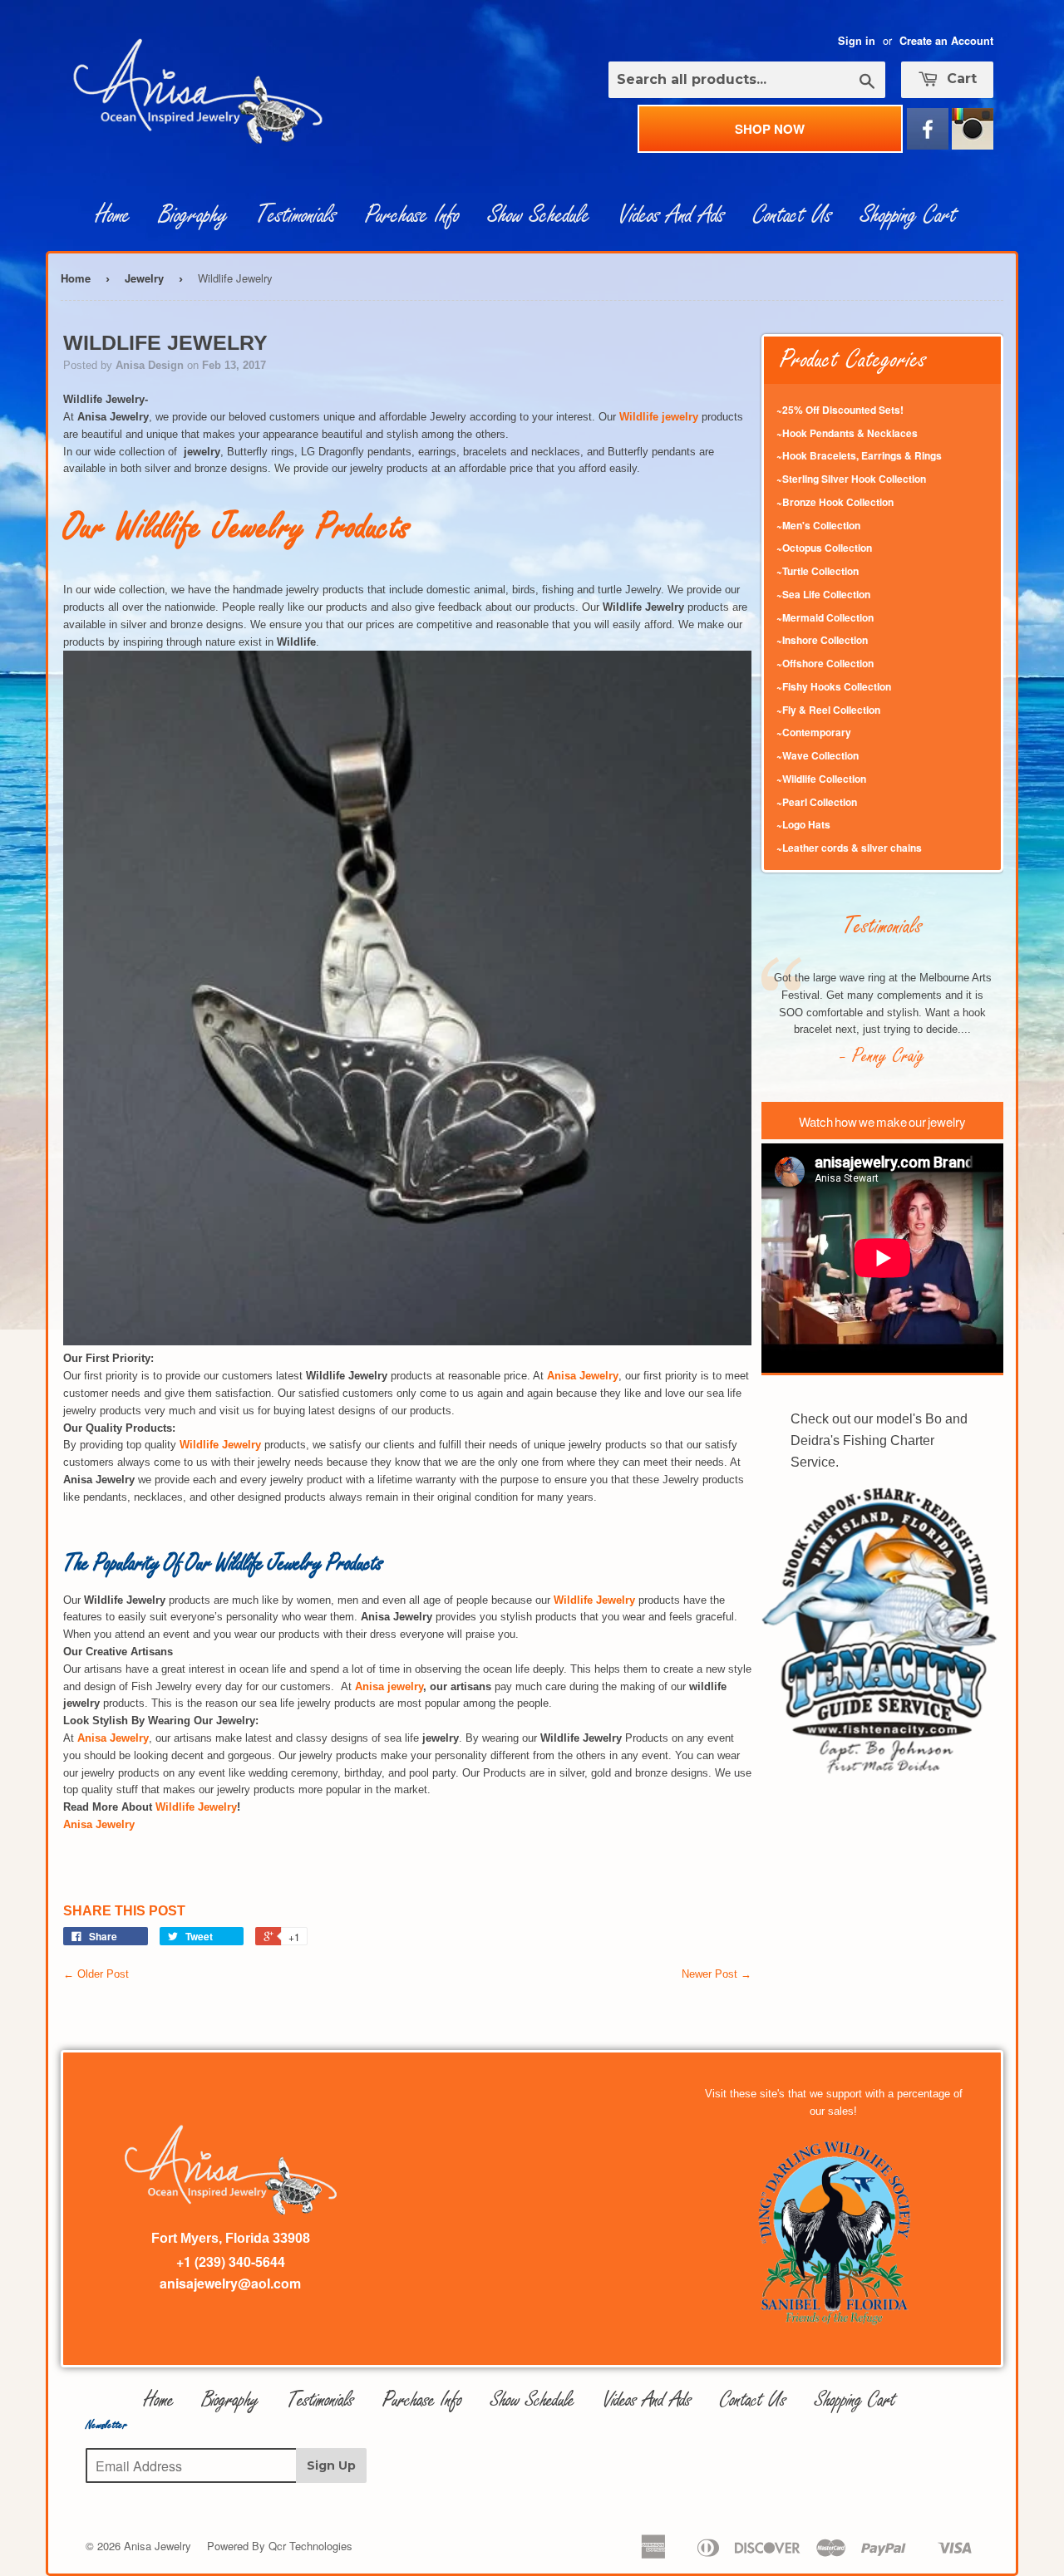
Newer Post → (717, 1974)
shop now (770, 129)
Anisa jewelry (389, 1686)
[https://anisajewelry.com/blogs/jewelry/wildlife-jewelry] (407, 1342)
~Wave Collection (818, 755)
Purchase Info (412, 215)
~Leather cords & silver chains (849, 848)
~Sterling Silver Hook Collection (851, 479)
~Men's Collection (818, 525)
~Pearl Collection (817, 802)
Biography (193, 215)
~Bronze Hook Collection (835, 502)
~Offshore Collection (825, 663)
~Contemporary (814, 732)
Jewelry (144, 278)
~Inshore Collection (822, 640)
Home (113, 215)
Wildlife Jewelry (196, 1807)
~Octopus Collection (824, 548)
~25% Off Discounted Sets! (840, 410)
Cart (960, 79)
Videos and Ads (672, 215)
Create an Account (946, 41)
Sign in (857, 41)
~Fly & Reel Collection (828, 710)
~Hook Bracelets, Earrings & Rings (859, 455)
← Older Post (96, 1974)
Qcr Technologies (310, 2546)
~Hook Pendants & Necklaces (847, 433)
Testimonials (296, 215)
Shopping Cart (909, 215)
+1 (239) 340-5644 (231, 2261)
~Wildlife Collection (821, 779)
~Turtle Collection (818, 571)
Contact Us (793, 215)
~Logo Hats (803, 824)
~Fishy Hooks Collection (834, 686)
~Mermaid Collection (825, 617)
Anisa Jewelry (158, 2546)
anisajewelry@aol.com (230, 2283)
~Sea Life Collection (823, 594)
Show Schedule (539, 215)
